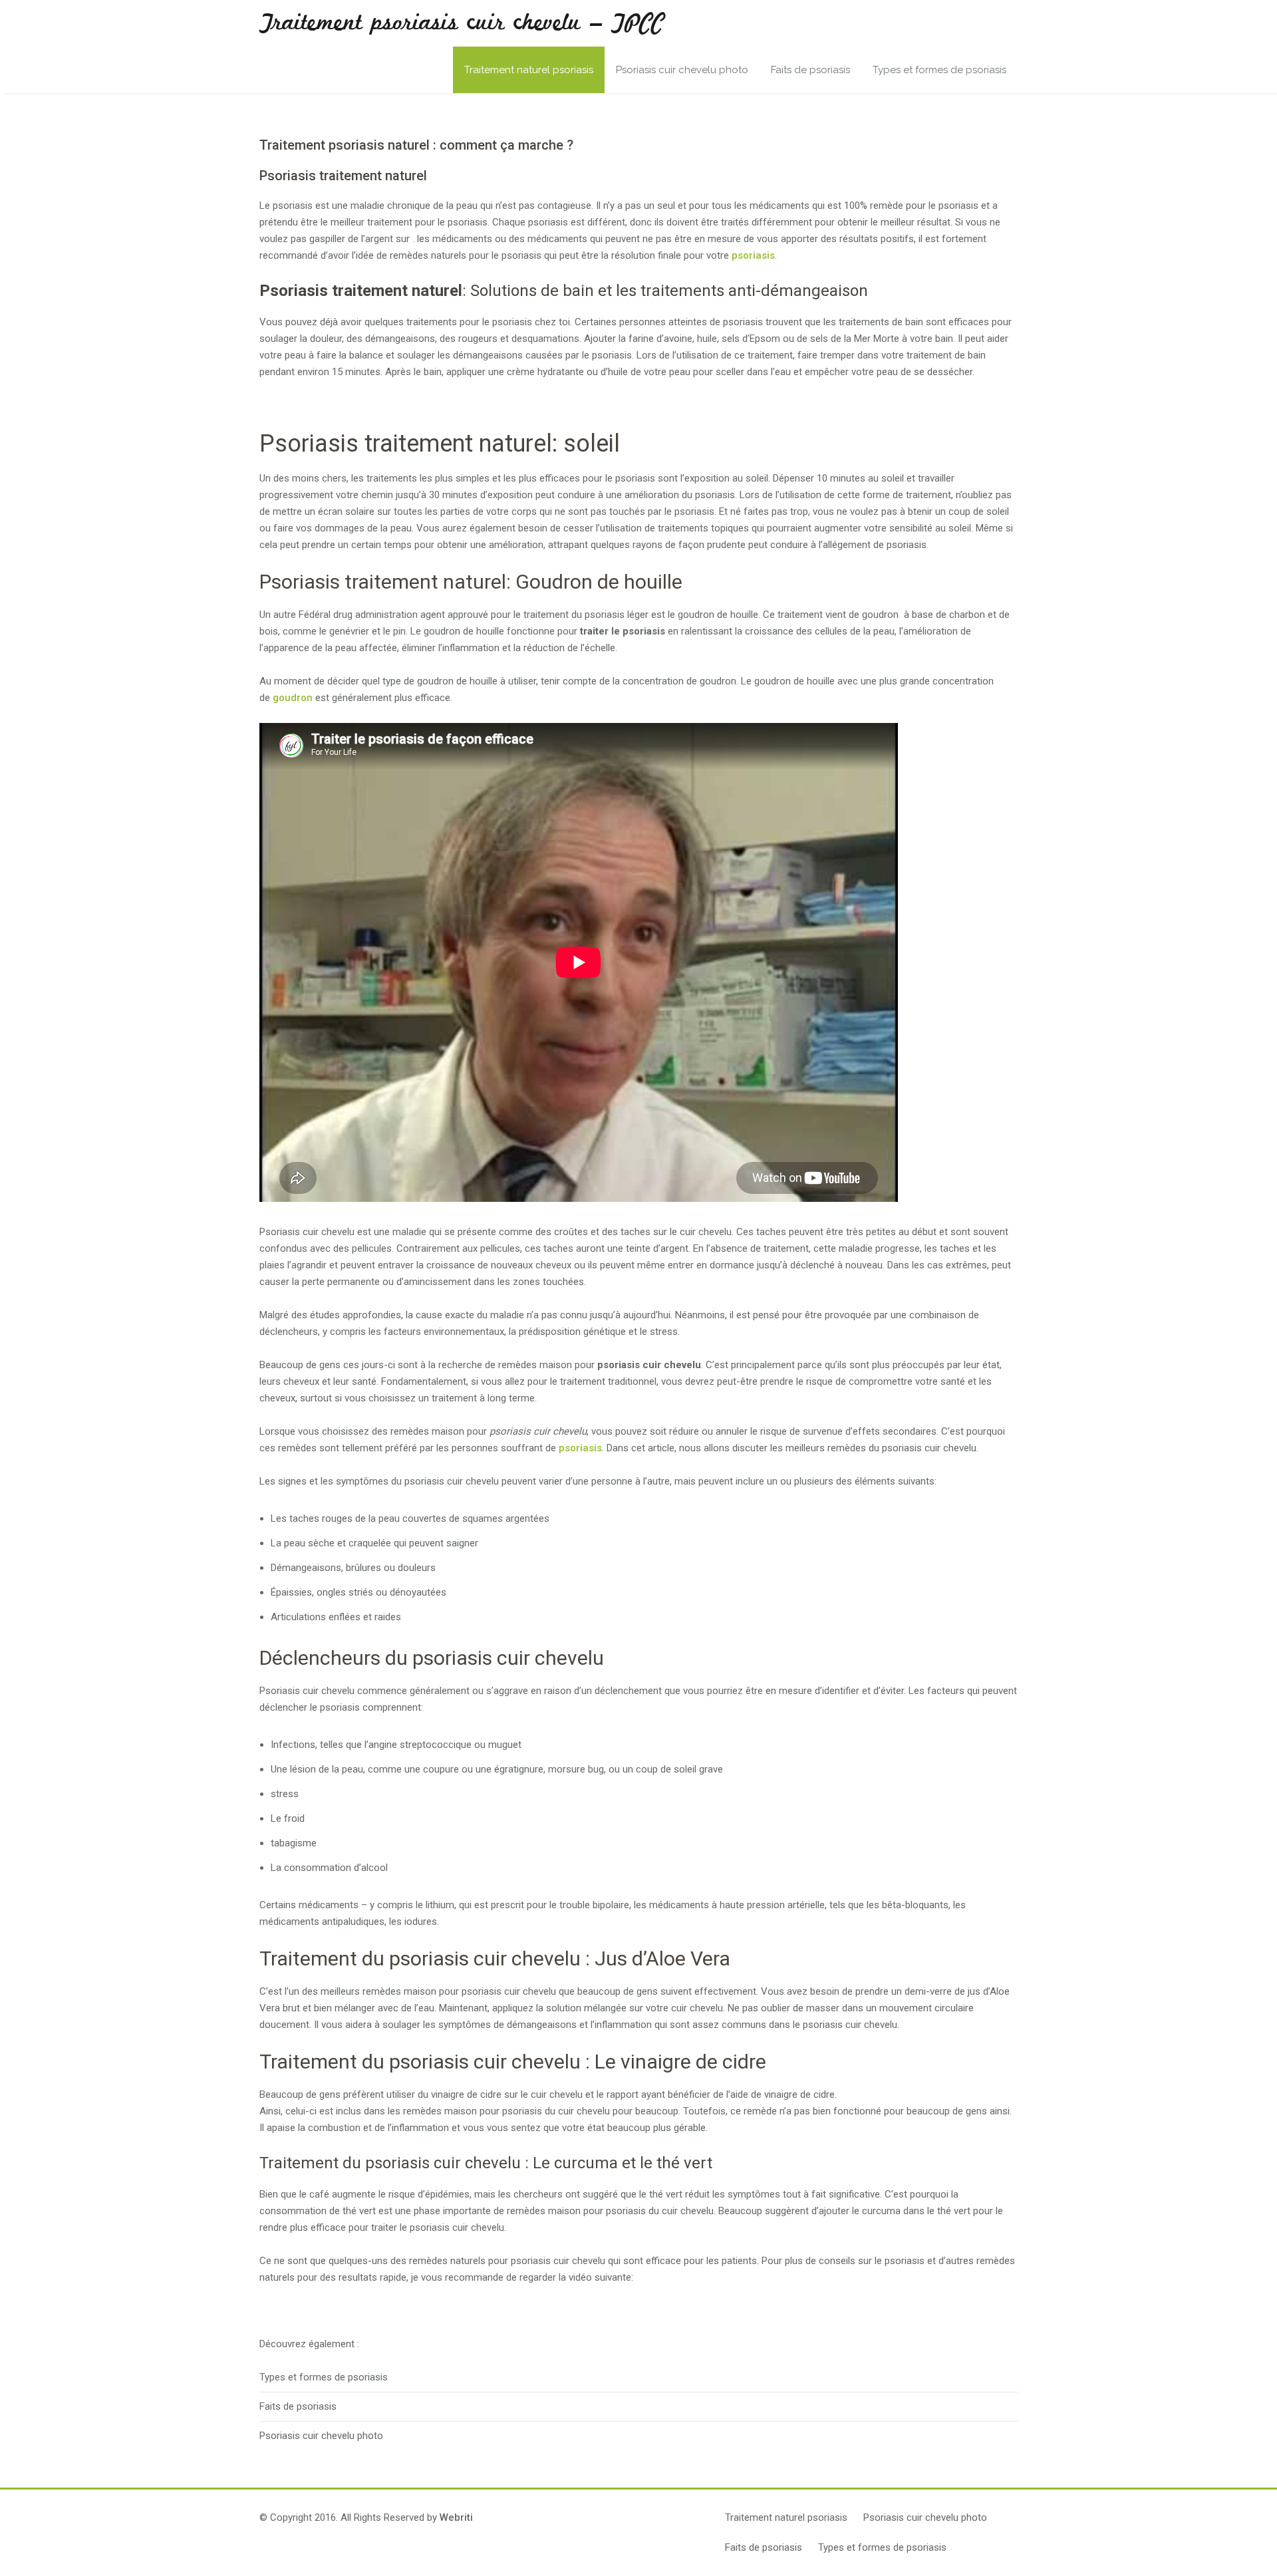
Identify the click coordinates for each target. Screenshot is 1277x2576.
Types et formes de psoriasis (939, 70)
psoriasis (753, 255)
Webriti (456, 2517)
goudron (293, 698)
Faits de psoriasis (810, 70)
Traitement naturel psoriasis (529, 70)
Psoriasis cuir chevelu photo (682, 70)
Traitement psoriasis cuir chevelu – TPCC (462, 23)
